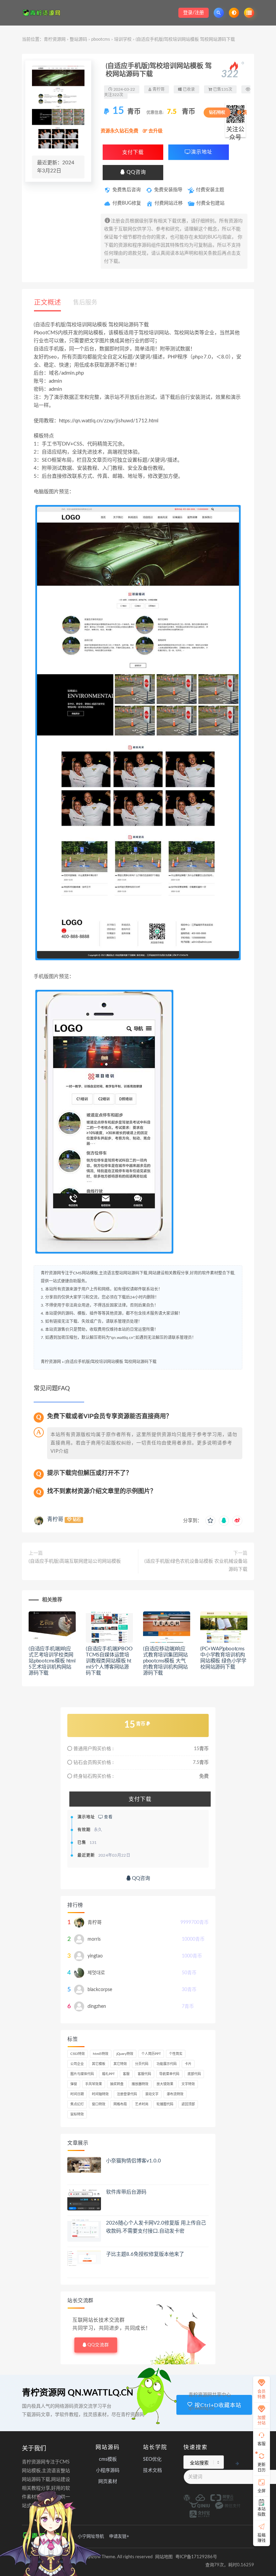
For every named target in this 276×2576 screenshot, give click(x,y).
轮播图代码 (165, 2104)
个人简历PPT (151, 2054)
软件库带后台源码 (126, 2192)
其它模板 (99, 2064)
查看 (108, 1817)
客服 (126, 2074)
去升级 (155, 131)
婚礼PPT (108, 2074)
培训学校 (123, 39)
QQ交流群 (98, 2345)
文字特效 (188, 2084)
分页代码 (142, 2064)
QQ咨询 (135, 172)
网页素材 (108, 2482)
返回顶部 (188, 2104)
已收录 (188, 89)
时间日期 (77, 2094)
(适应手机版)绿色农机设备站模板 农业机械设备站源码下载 (196, 1565)
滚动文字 (152, 2094)
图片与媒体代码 (82, 2074)
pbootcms (101, 39)
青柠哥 (55, 1519)
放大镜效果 (165, 2084)
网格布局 (120, 2104)
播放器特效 (140, 2084)
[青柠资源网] (43, 13)
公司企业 (77, 2064)
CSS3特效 (78, 2054)
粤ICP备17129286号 (196, 2557)
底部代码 (194, 2074)
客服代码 (144, 2074)
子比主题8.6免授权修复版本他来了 (145, 2254)
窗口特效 (99, 2104)
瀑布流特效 (175, 2094)
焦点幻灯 (77, 2104)
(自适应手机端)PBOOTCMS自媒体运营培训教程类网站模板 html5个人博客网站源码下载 (109, 1661)
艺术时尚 (142, 2104)
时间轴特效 (100, 2094)
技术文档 (152, 2471)
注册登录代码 (127, 2094)
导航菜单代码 (169, 2074)
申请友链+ (119, 2537)
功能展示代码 (167, 2064)
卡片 (188, 2064)
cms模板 (108, 2459)
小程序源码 (108, 2471)
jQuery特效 (125, 2054)
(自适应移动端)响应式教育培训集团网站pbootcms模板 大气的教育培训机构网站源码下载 (165, 1661)
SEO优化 (152, 2459)
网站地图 (164, 2557)
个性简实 (176, 2054)
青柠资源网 (55, 39)
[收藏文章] (210, 1521)
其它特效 (120, 2064)
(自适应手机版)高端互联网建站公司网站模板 (75, 1561)
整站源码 (78, 39)
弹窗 (74, 2084)
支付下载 (133, 152)
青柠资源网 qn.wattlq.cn (78, 2393)
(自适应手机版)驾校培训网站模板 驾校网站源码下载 (111, 1362)
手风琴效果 (94, 2084)
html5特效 (101, 2054)
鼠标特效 (77, 2114)
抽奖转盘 (117, 2084)
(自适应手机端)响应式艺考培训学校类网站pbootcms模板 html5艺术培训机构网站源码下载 (52, 1661)
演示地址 (202, 152)
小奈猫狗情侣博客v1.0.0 (133, 2161)
